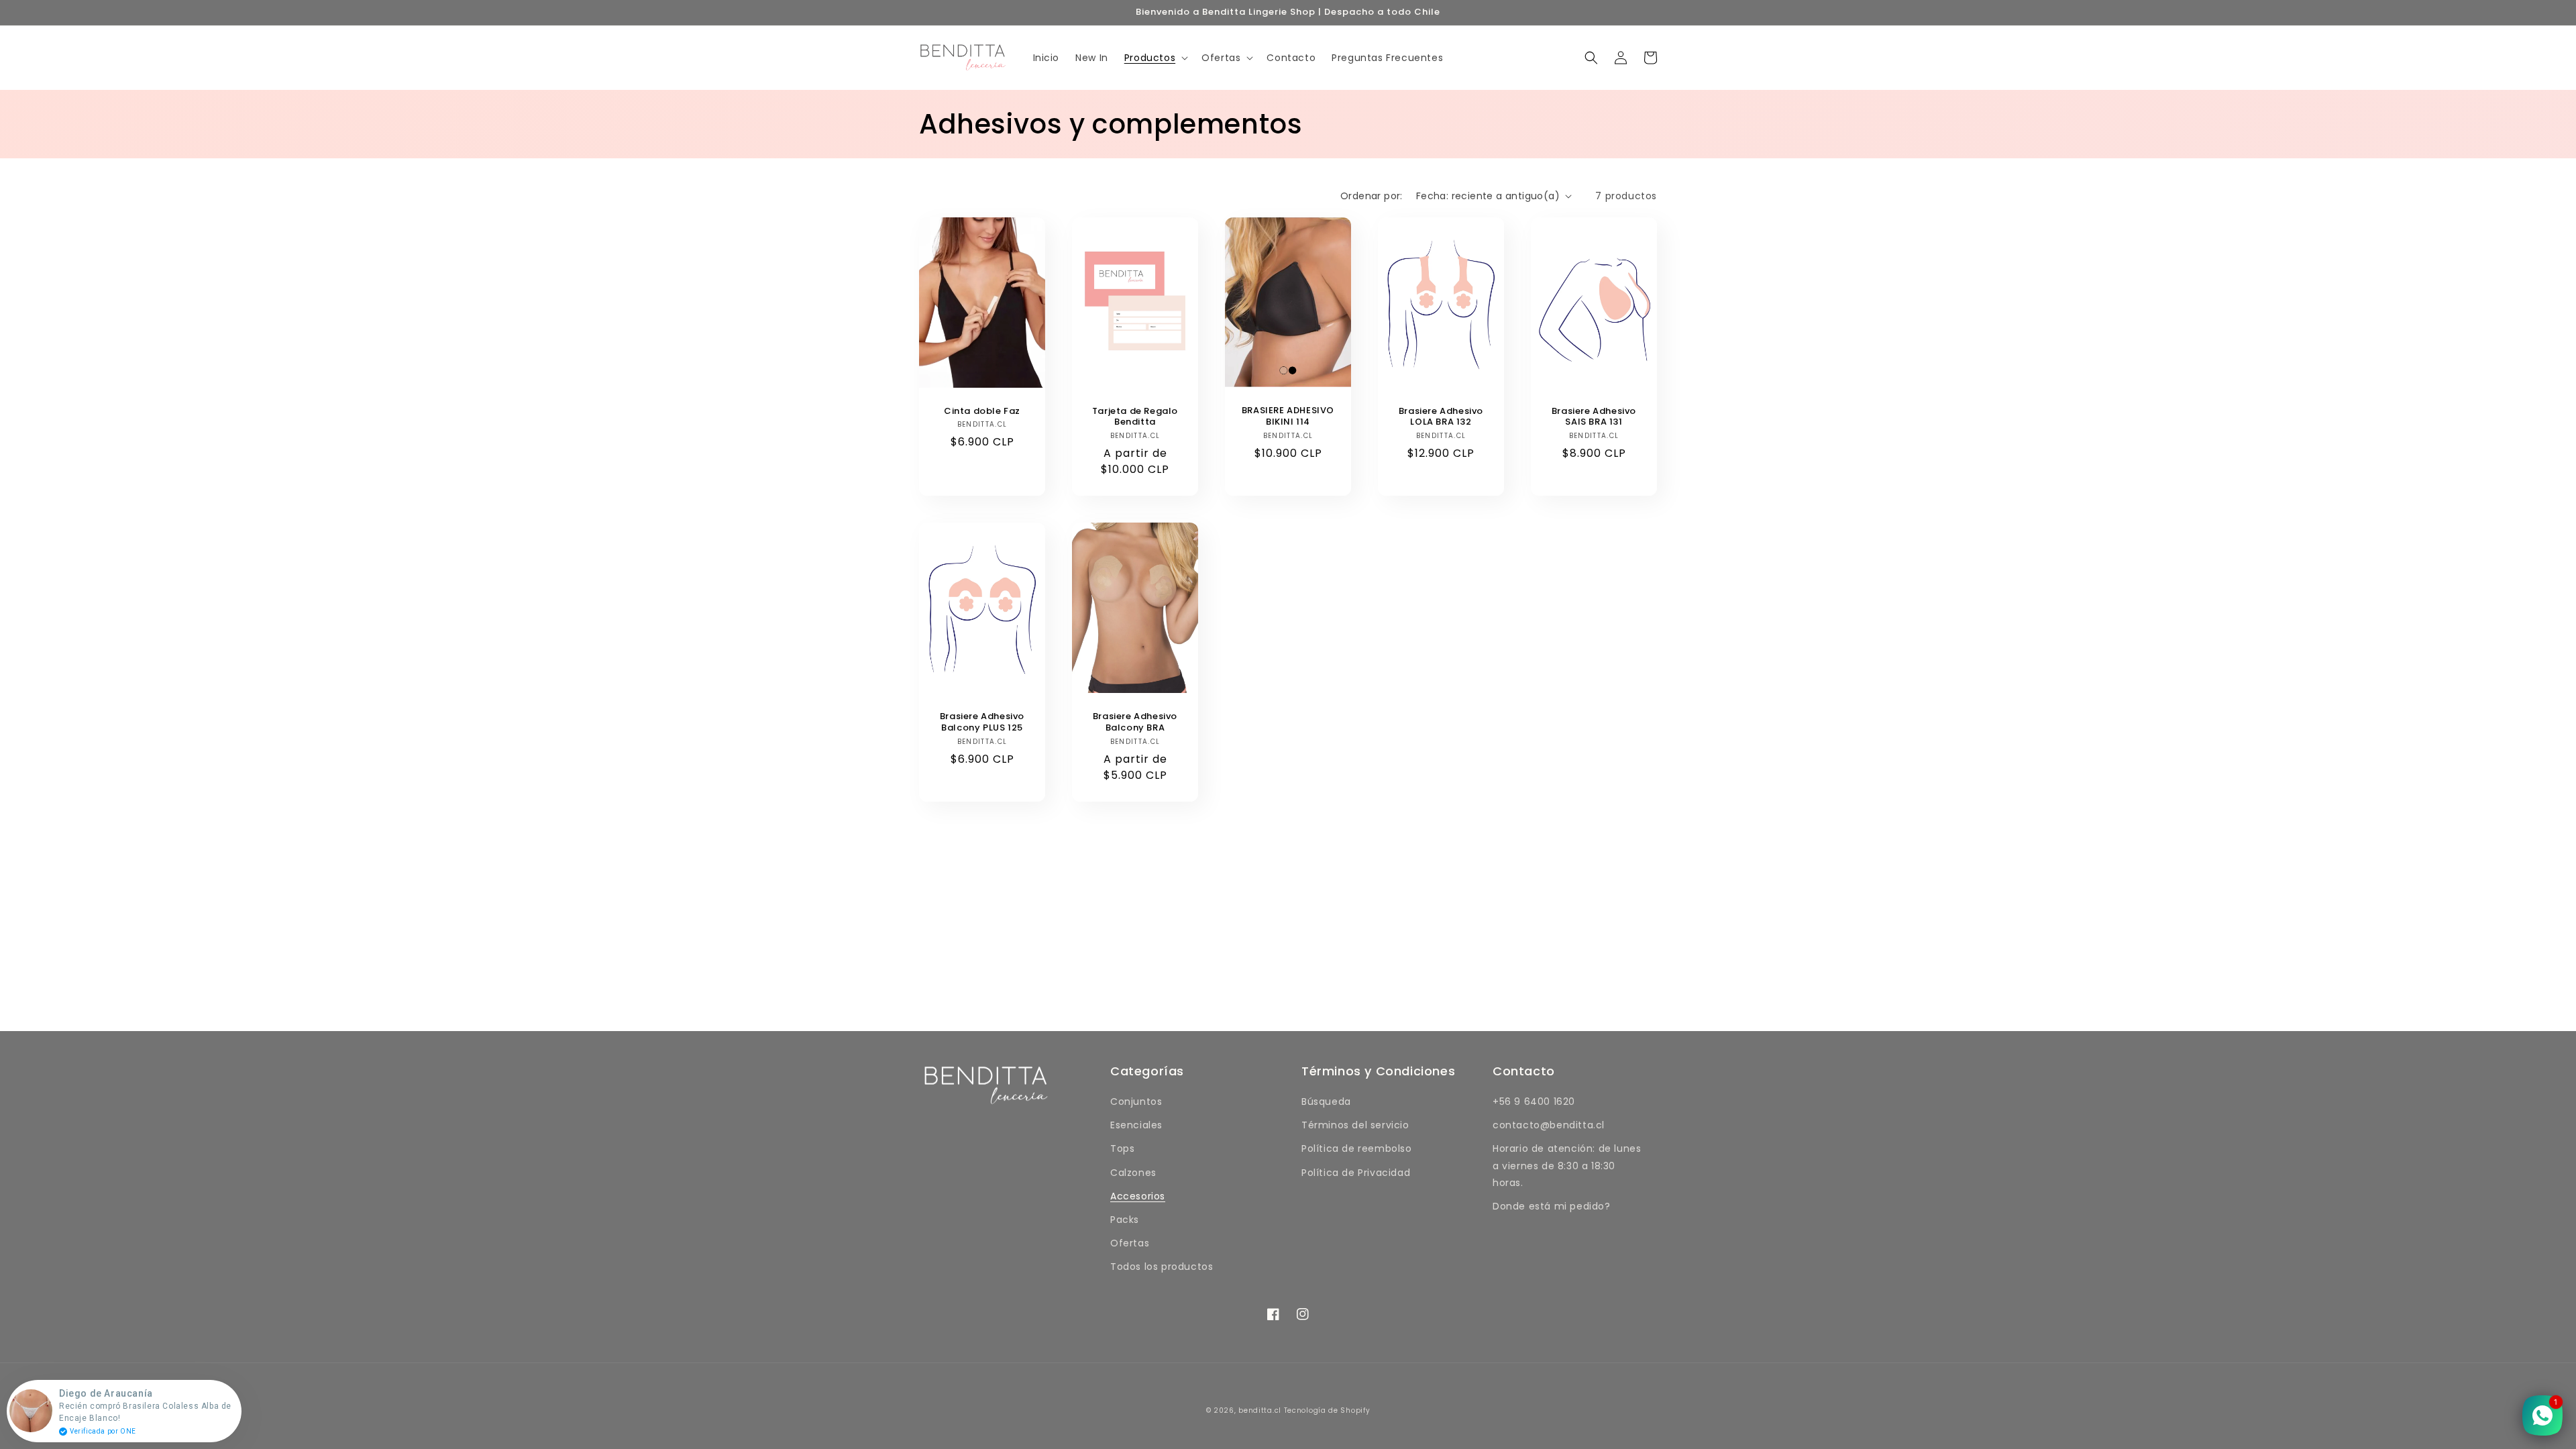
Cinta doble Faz (982, 412)
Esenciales (1136, 1125)
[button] (1155, 58)
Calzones (1133, 1173)
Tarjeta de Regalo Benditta (1135, 417)
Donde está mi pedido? (1552, 1206)
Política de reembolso (1357, 1148)
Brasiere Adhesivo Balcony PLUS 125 (982, 722)
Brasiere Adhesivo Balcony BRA (1135, 722)
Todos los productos (1162, 1267)
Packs (1125, 1220)
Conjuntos (1136, 1102)
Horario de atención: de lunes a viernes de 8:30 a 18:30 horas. (1567, 1165)
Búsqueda (1326, 1102)
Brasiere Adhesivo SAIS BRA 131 (1594, 417)
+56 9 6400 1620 (1534, 1102)
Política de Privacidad (1356, 1173)
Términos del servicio (1355, 1125)
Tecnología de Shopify (1327, 1410)
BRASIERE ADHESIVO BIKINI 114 (1288, 417)
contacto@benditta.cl (1549, 1125)
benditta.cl (1260, 1410)
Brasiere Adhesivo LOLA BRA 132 (1441, 417)
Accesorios (1138, 1196)
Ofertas (1130, 1243)
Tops (1122, 1148)
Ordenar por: (1372, 196)
